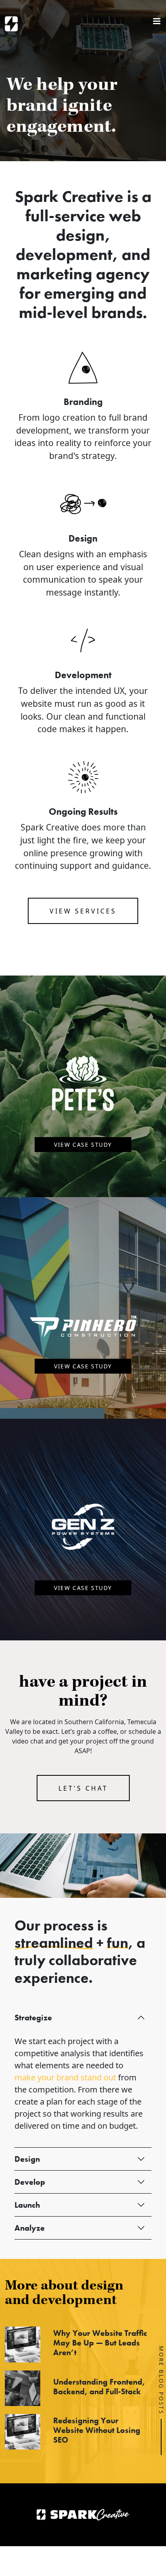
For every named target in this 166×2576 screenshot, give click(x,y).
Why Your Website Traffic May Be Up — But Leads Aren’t (100, 2343)
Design (27, 2159)
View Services (83, 911)
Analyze (30, 2228)
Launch (27, 2205)
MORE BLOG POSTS (161, 2380)
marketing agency (83, 274)
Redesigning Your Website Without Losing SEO (97, 2430)
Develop (30, 2182)
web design (99, 225)
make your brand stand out (65, 2077)
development (64, 254)
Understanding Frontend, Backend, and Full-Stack (99, 2387)
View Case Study (83, 1145)
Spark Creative (11, 24)
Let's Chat (83, 1788)
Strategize (33, 2018)
